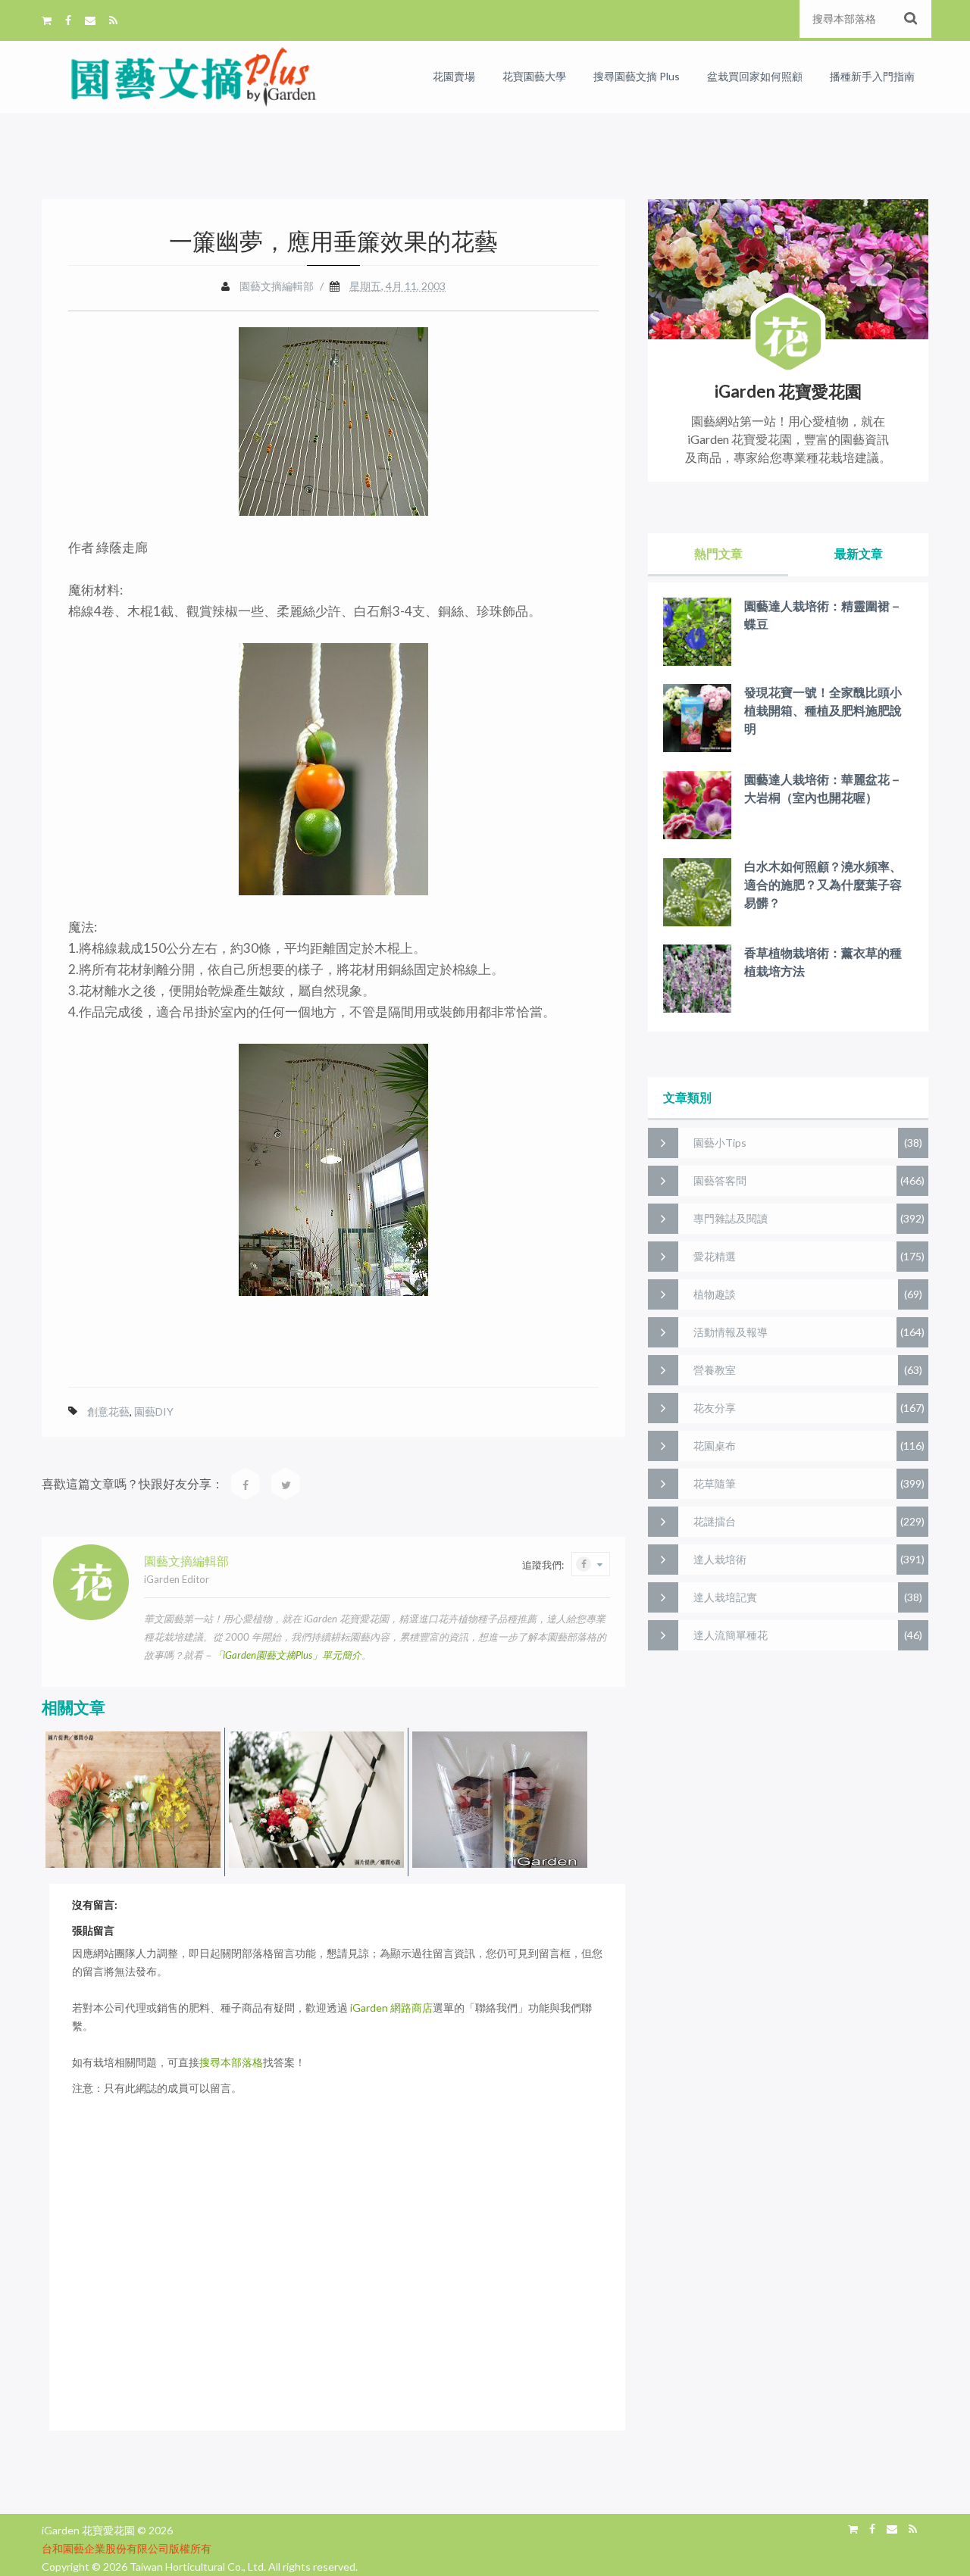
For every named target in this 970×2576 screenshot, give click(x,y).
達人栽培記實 (725, 1597)
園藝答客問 (720, 1180)
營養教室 (715, 1370)
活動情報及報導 (731, 1332)
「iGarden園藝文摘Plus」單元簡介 (287, 1655)
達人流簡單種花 (731, 1635)
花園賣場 (454, 76)
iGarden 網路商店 (391, 2008)
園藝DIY (154, 1411)
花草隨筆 (715, 1483)
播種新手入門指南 (872, 76)
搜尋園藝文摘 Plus (637, 76)
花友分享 (715, 1408)
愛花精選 (715, 1256)
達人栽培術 (720, 1559)
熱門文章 (718, 553)
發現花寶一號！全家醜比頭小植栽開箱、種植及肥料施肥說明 (823, 710)
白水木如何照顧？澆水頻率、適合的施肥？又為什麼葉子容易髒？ (823, 884)
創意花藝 (108, 1411)
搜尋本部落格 (231, 2062)
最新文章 (859, 553)
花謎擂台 (715, 1521)
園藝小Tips (720, 1143)
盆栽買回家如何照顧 (755, 76)
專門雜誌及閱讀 (731, 1218)
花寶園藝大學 (534, 76)
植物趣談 (715, 1294)
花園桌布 (715, 1446)
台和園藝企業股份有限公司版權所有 (127, 2548)
